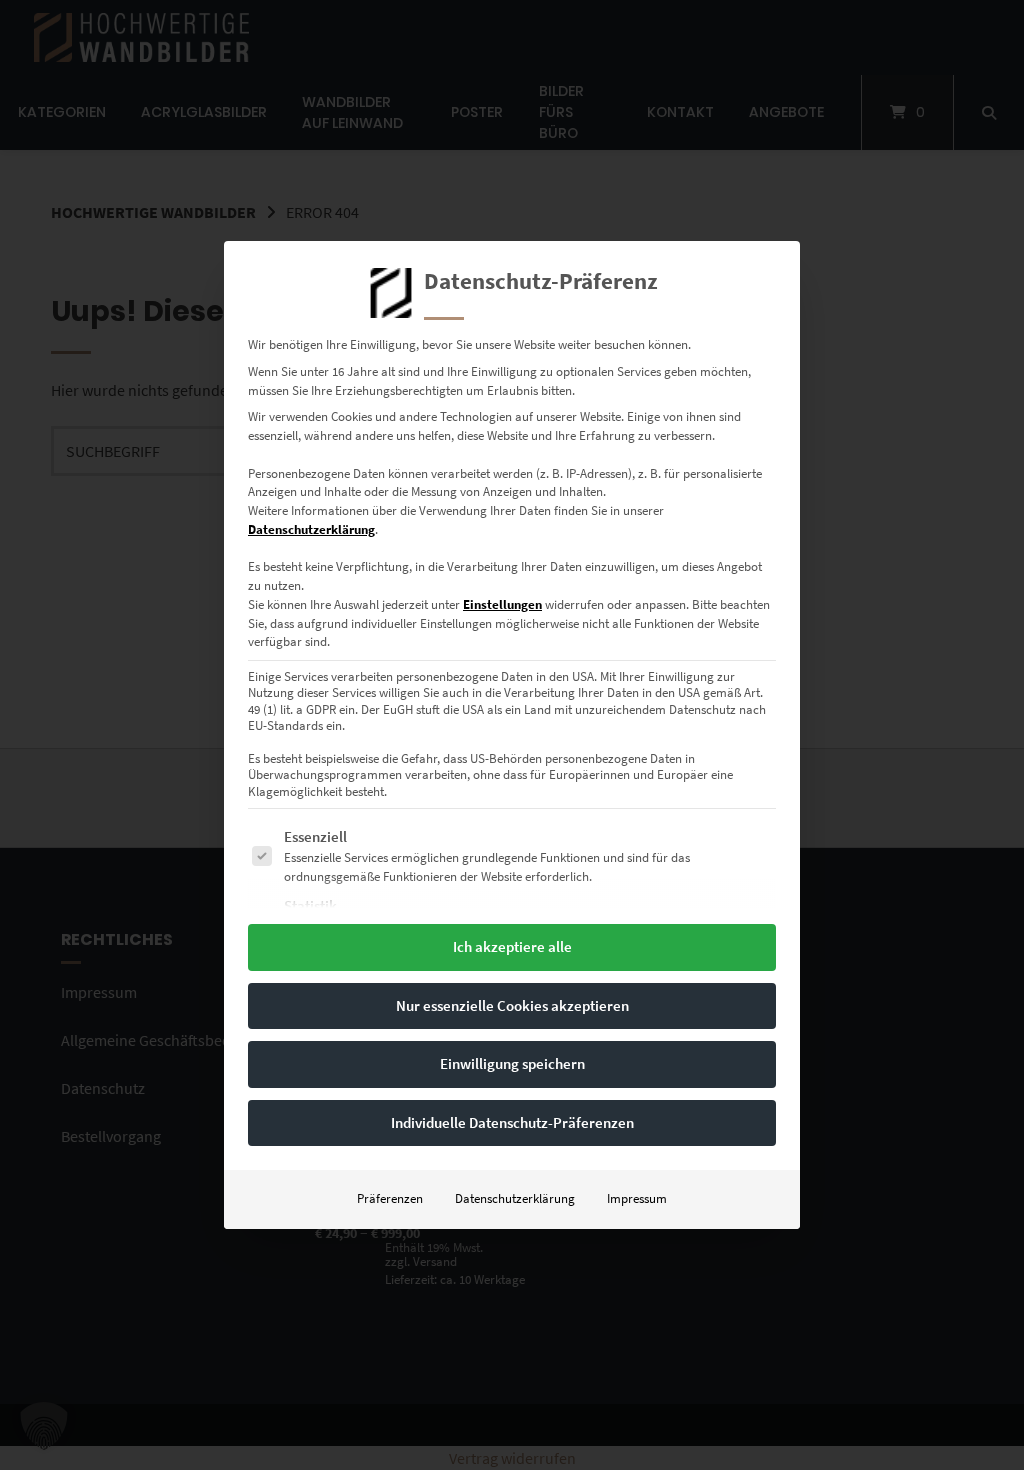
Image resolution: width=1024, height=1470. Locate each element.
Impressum (637, 1198)
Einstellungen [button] (502, 604)
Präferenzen (390, 1198)
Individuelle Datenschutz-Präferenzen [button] (512, 1122)
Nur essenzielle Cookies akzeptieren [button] (512, 1005)
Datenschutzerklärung (311, 529)
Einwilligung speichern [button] (512, 1063)
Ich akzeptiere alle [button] (512, 946)
